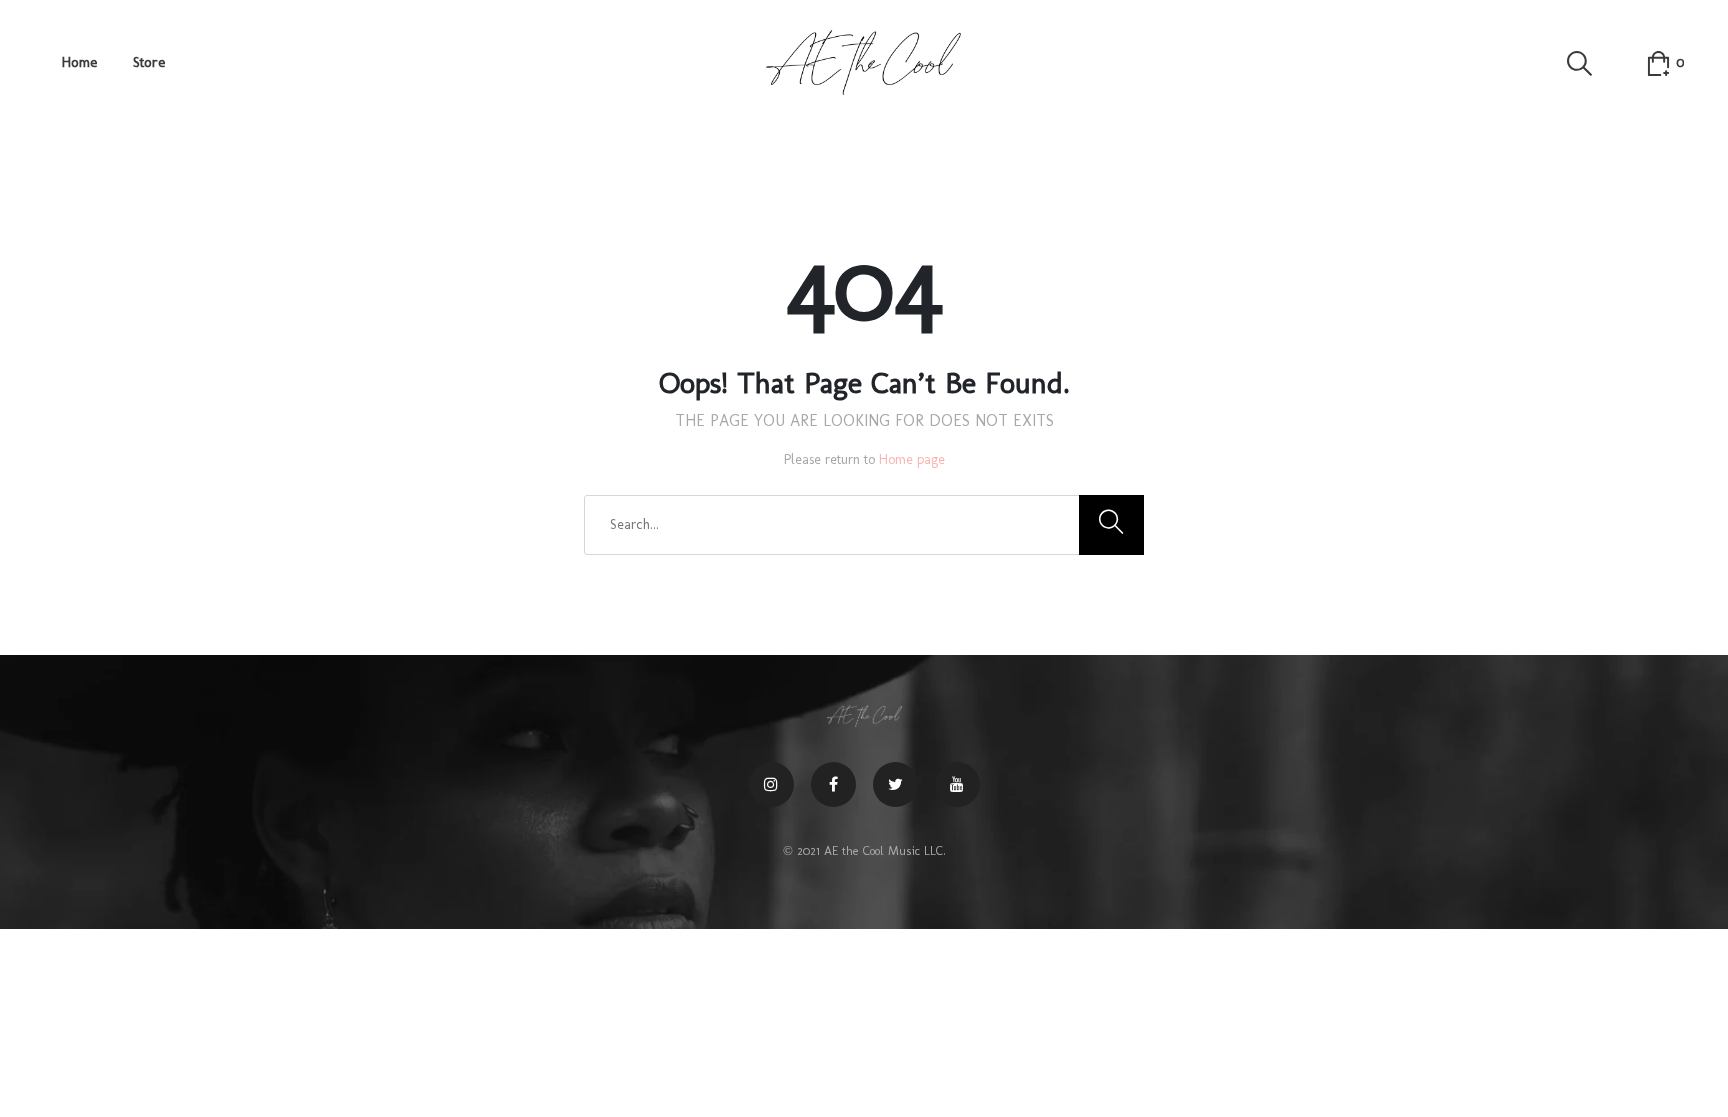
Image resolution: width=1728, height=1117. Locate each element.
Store (149, 62)
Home (79, 62)
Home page (912, 459)
